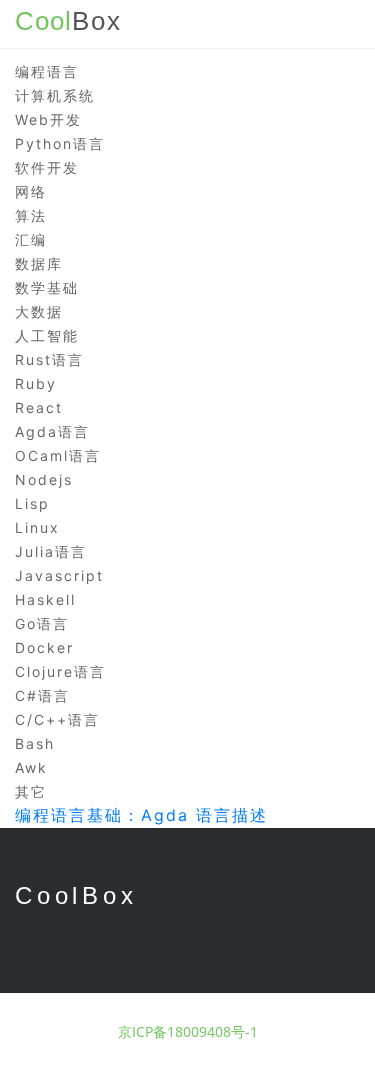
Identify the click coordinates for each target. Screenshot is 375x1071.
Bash (35, 743)
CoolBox (76, 895)
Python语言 (60, 143)
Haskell (45, 599)
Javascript (59, 575)
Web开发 (48, 119)
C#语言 (42, 695)
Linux (37, 527)
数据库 (39, 263)
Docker (44, 647)
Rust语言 (49, 359)
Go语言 (42, 623)
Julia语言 (51, 551)
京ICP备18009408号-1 (188, 1031)
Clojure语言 (60, 671)
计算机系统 (55, 95)
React (39, 407)
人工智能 (47, 335)
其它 (31, 791)
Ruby (36, 383)
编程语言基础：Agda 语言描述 (141, 815)
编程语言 (47, 71)
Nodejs (44, 479)
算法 (31, 215)
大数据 (39, 311)
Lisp (32, 503)
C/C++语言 (57, 719)
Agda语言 (52, 431)
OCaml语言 (58, 455)
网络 (31, 191)
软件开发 (47, 167)
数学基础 (47, 287)
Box (68, 21)
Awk (31, 767)
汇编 (31, 239)
